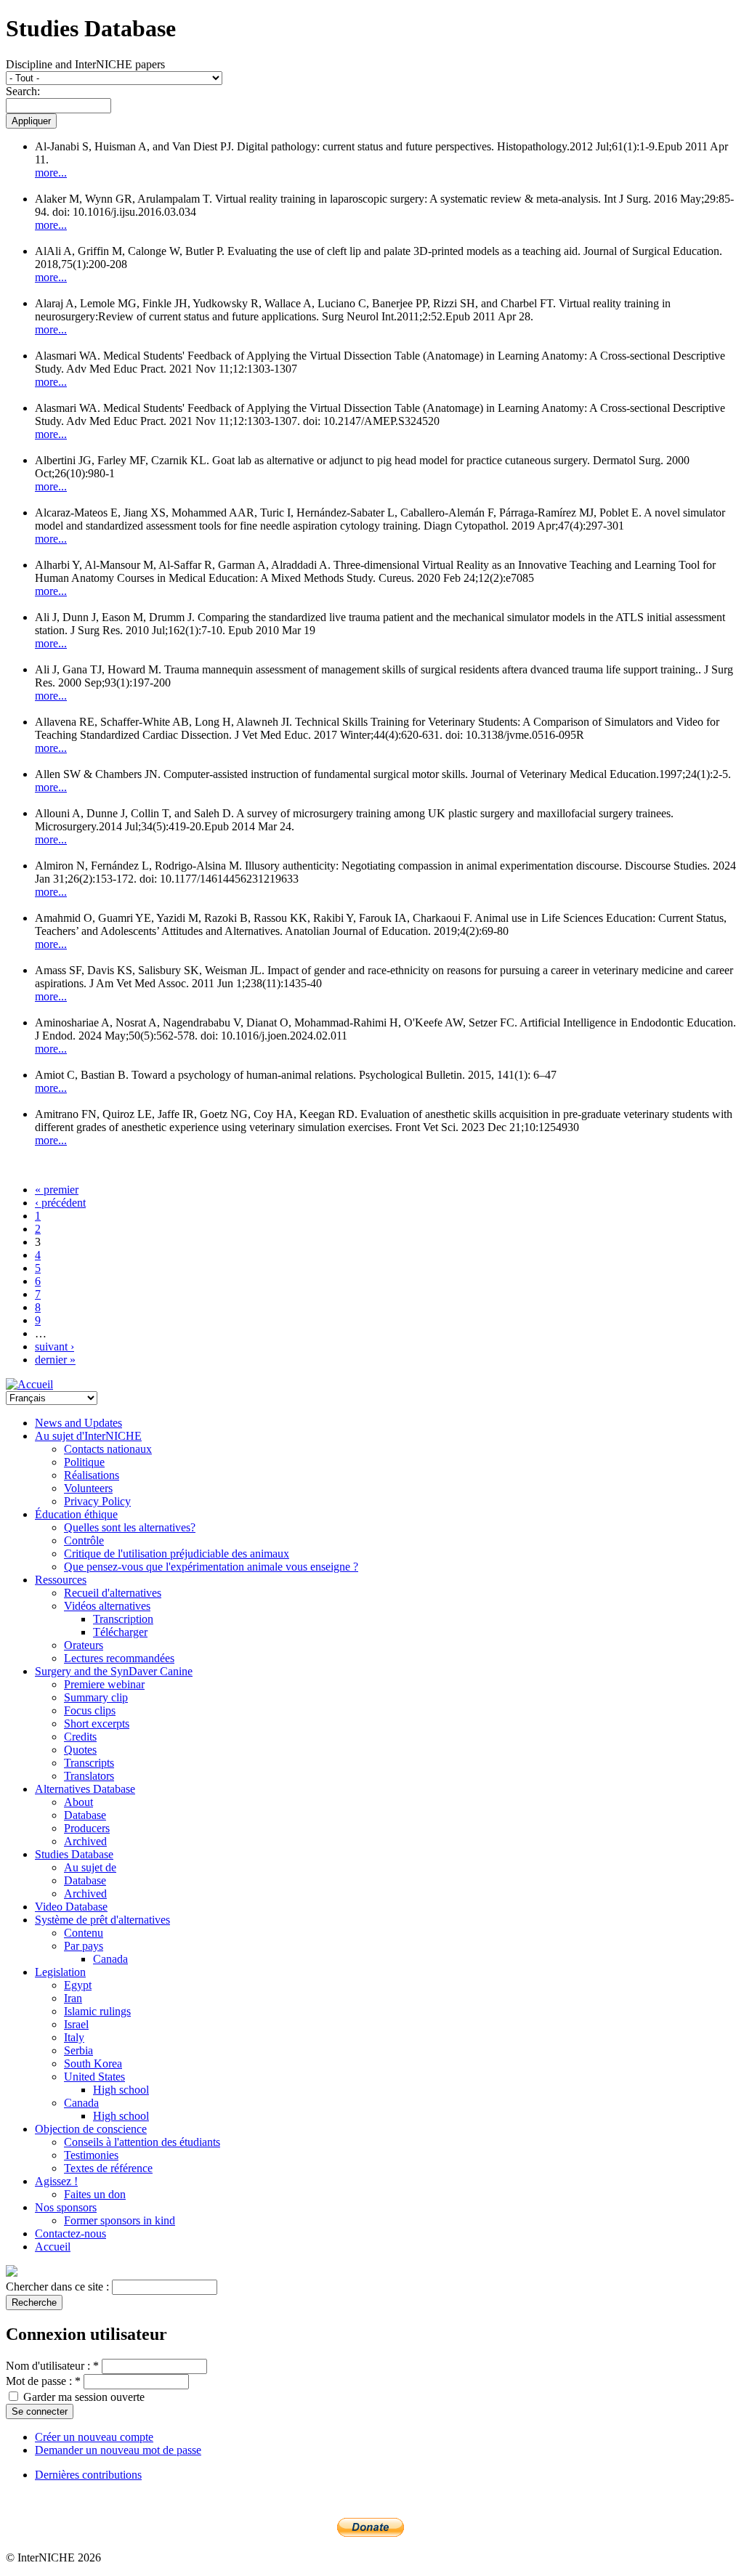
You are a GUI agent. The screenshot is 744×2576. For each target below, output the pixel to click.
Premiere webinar (104, 1684)
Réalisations (92, 1475)
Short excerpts (97, 1724)
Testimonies (91, 2155)
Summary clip (96, 1697)
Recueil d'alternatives (113, 1593)
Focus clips (90, 1710)
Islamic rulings (97, 2011)
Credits (80, 1737)
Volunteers (88, 1488)
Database (85, 1815)
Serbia (78, 2050)
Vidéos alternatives (107, 1606)
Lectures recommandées (119, 1658)
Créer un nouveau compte (94, 2437)
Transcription (123, 1619)
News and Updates (78, 1423)
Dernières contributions (88, 2475)
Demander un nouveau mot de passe (118, 2450)
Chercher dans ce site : (59, 2287)
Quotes (80, 1750)
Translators (89, 1776)
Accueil (53, 2247)
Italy (74, 2037)
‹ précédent (60, 1203)
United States (94, 2077)
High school (121, 2090)
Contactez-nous (70, 2233)
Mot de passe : (43, 2381)
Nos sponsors (66, 2207)
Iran (73, 1998)
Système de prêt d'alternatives (102, 1920)
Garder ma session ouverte (82, 2397)
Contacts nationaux (108, 1449)
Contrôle (84, 1540)
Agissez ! (56, 2181)
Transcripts (89, 1763)
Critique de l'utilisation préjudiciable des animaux (177, 1554)
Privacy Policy (97, 1501)
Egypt (78, 1985)
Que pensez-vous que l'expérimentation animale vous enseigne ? (211, 1567)
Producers (87, 1828)
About (78, 1802)
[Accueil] (29, 1384)
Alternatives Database (85, 1789)
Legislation (60, 1972)
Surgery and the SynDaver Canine (114, 1671)
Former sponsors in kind (120, 2220)
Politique (84, 1462)
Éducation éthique (76, 1514)
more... (51, 173)
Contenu (84, 1933)
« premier (57, 1190)
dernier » (55, 1360)
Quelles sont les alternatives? (130, 1527)
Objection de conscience (91, 2129)
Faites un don (95, 2194)
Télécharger (120, 1632)
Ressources (61, 1580)
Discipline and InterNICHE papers (85, 64)
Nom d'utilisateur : (52, 2366)
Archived (85, 1841)
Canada (110, 1959)
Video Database (71, 1907)
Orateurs (84, 1645)
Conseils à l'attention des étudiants (142, 2142)
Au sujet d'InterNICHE (88, 1436)
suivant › (54, 1346)
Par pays (84, 1946)
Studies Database (74, 1854)
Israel (76, 2024)
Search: (23, 91)
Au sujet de (90, 1867)
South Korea (93, 2063)
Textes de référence (108, 2168)
